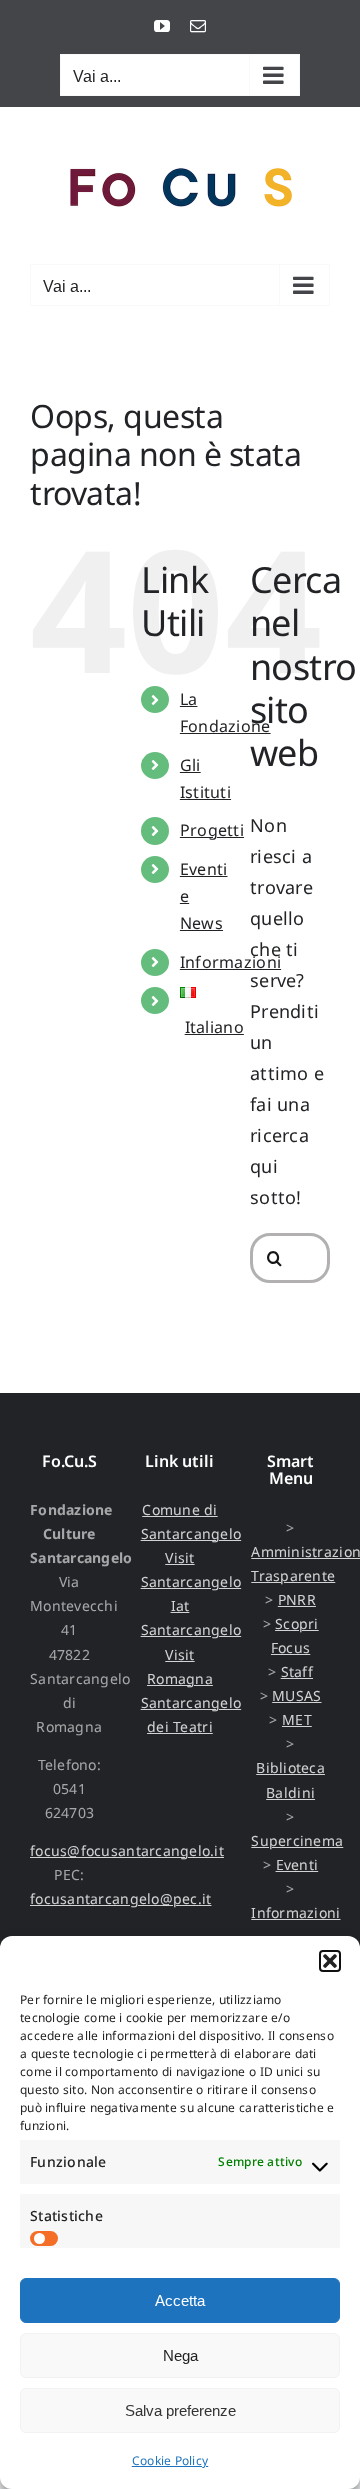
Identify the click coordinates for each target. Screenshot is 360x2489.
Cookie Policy (170, 2460)
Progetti (212, 830)
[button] (330, 1961)
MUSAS (296, 1695)
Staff (297, 1671)
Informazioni (230, 962)
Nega (180, 2355)
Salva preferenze (180, 2410)
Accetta (180, 2300)
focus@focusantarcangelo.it (127, 1850)
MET (297, 1719)
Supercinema (297, 1840)
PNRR (297, 1599)
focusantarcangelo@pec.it (120, 1898)
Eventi (297, 1864)
